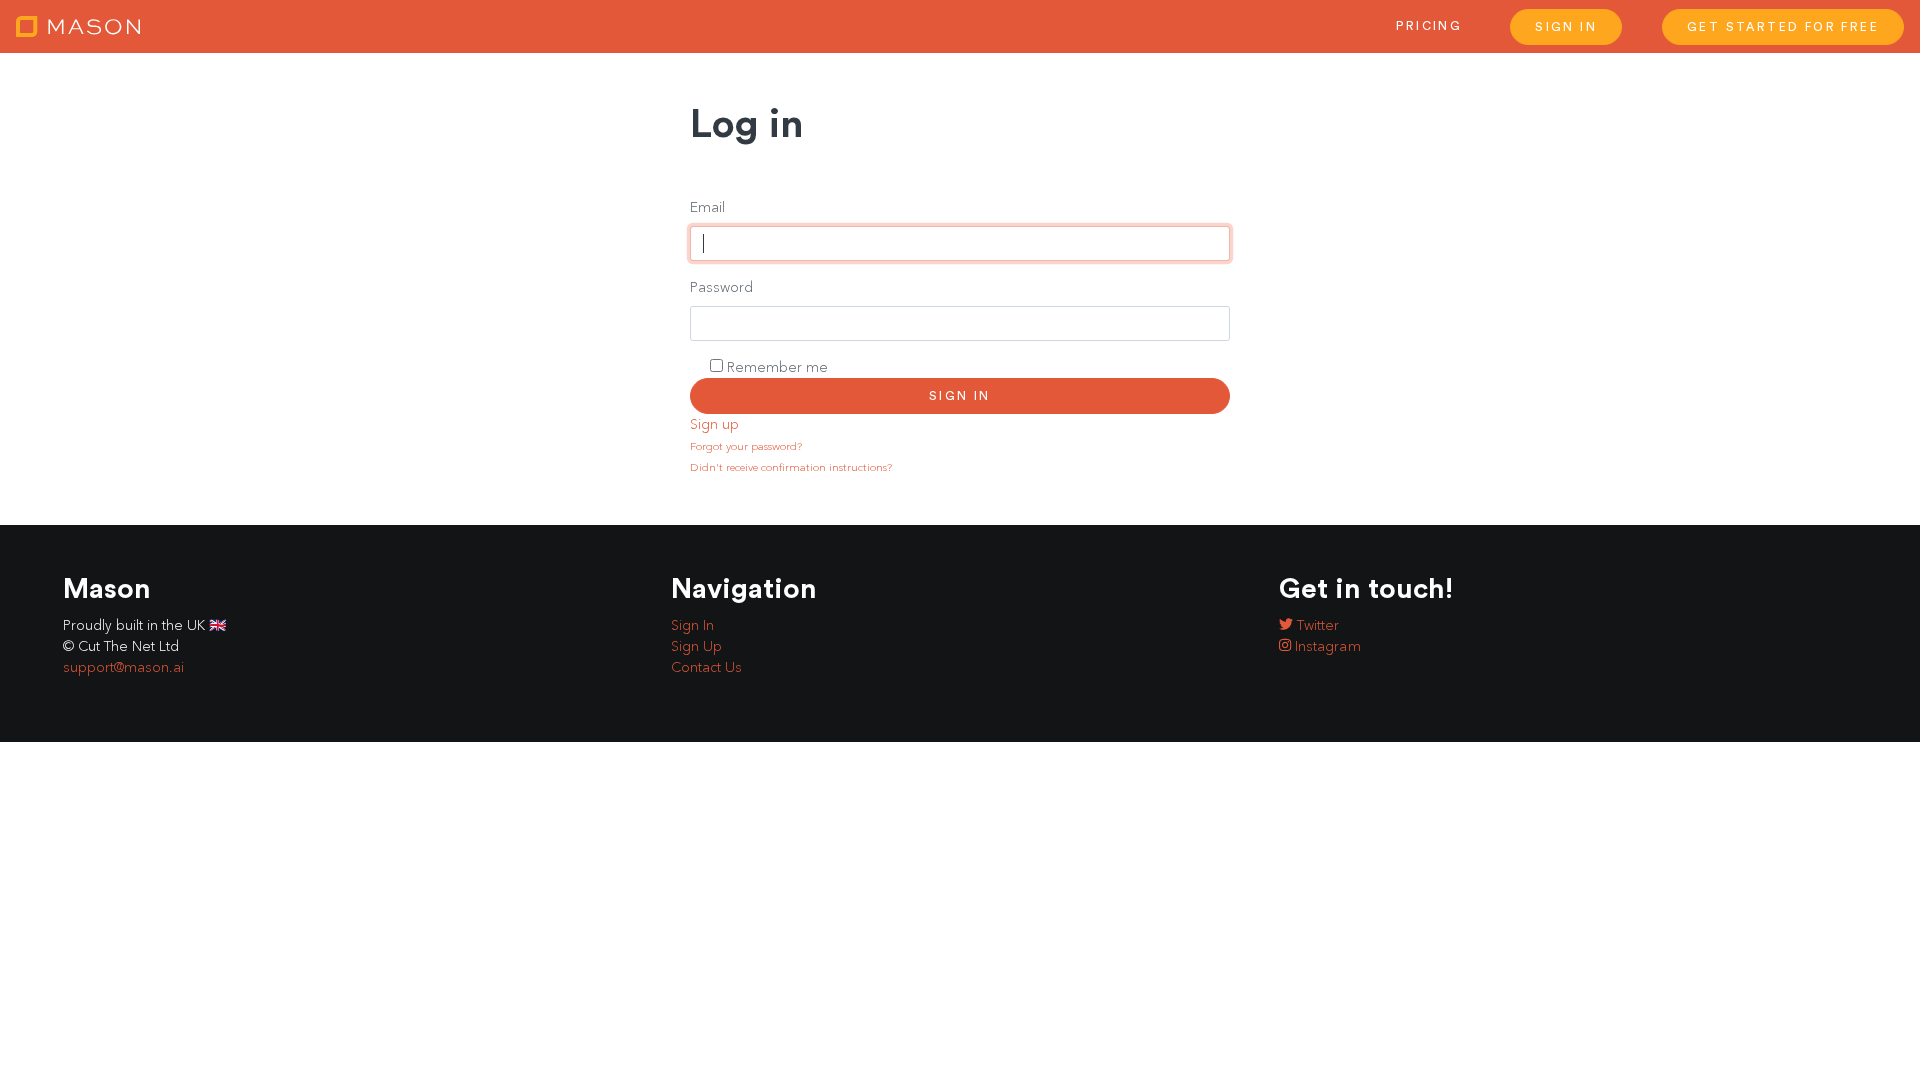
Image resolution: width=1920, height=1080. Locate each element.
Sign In (1566, 27)
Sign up (714, 424)
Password (721, 287)
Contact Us (706, 667)
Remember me (777, 367)
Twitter (1316, 625)
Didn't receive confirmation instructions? (791, 467)
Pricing (1429, 26)
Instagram (1326, 646)
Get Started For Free (1783, 27)
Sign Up (696, 646)
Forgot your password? (746, 446)
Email (707, 207)
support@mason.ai (123, 667)
